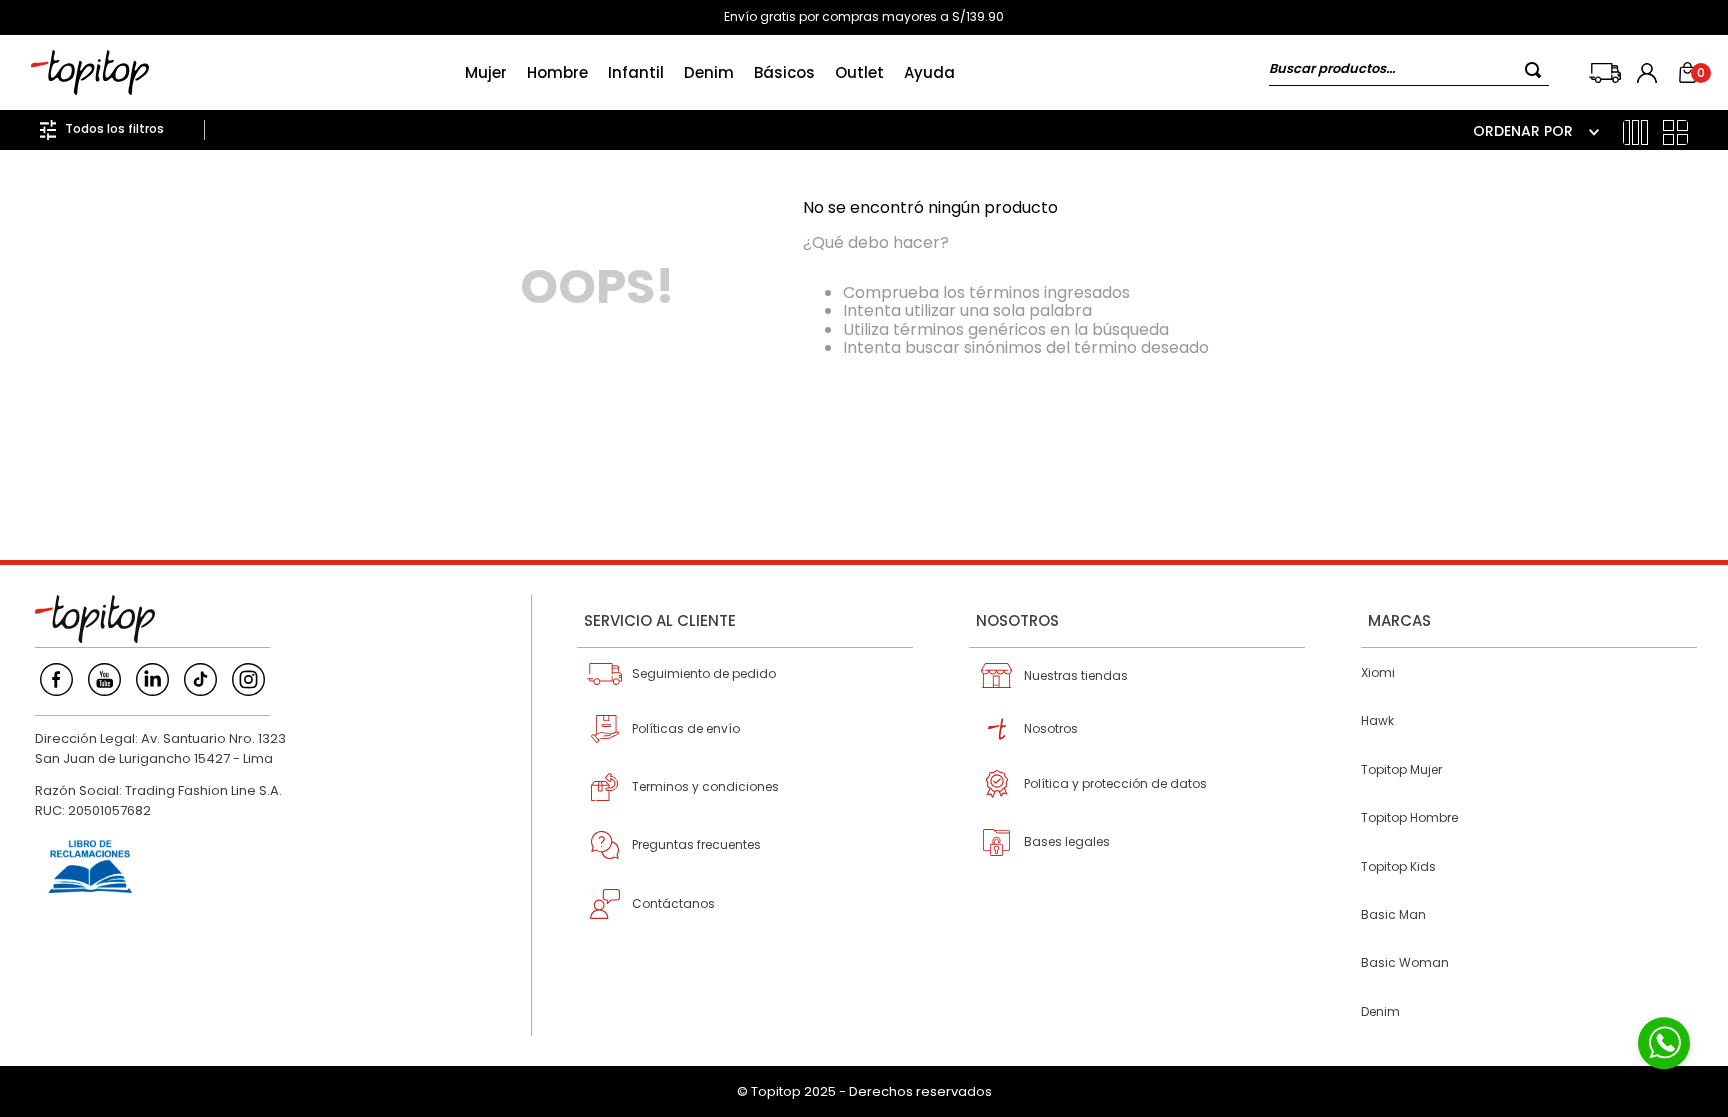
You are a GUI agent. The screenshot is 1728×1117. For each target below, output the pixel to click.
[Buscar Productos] (1537, 69)
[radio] (1635, 132)
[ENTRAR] (1649, 73)
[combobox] (1409, 72)
